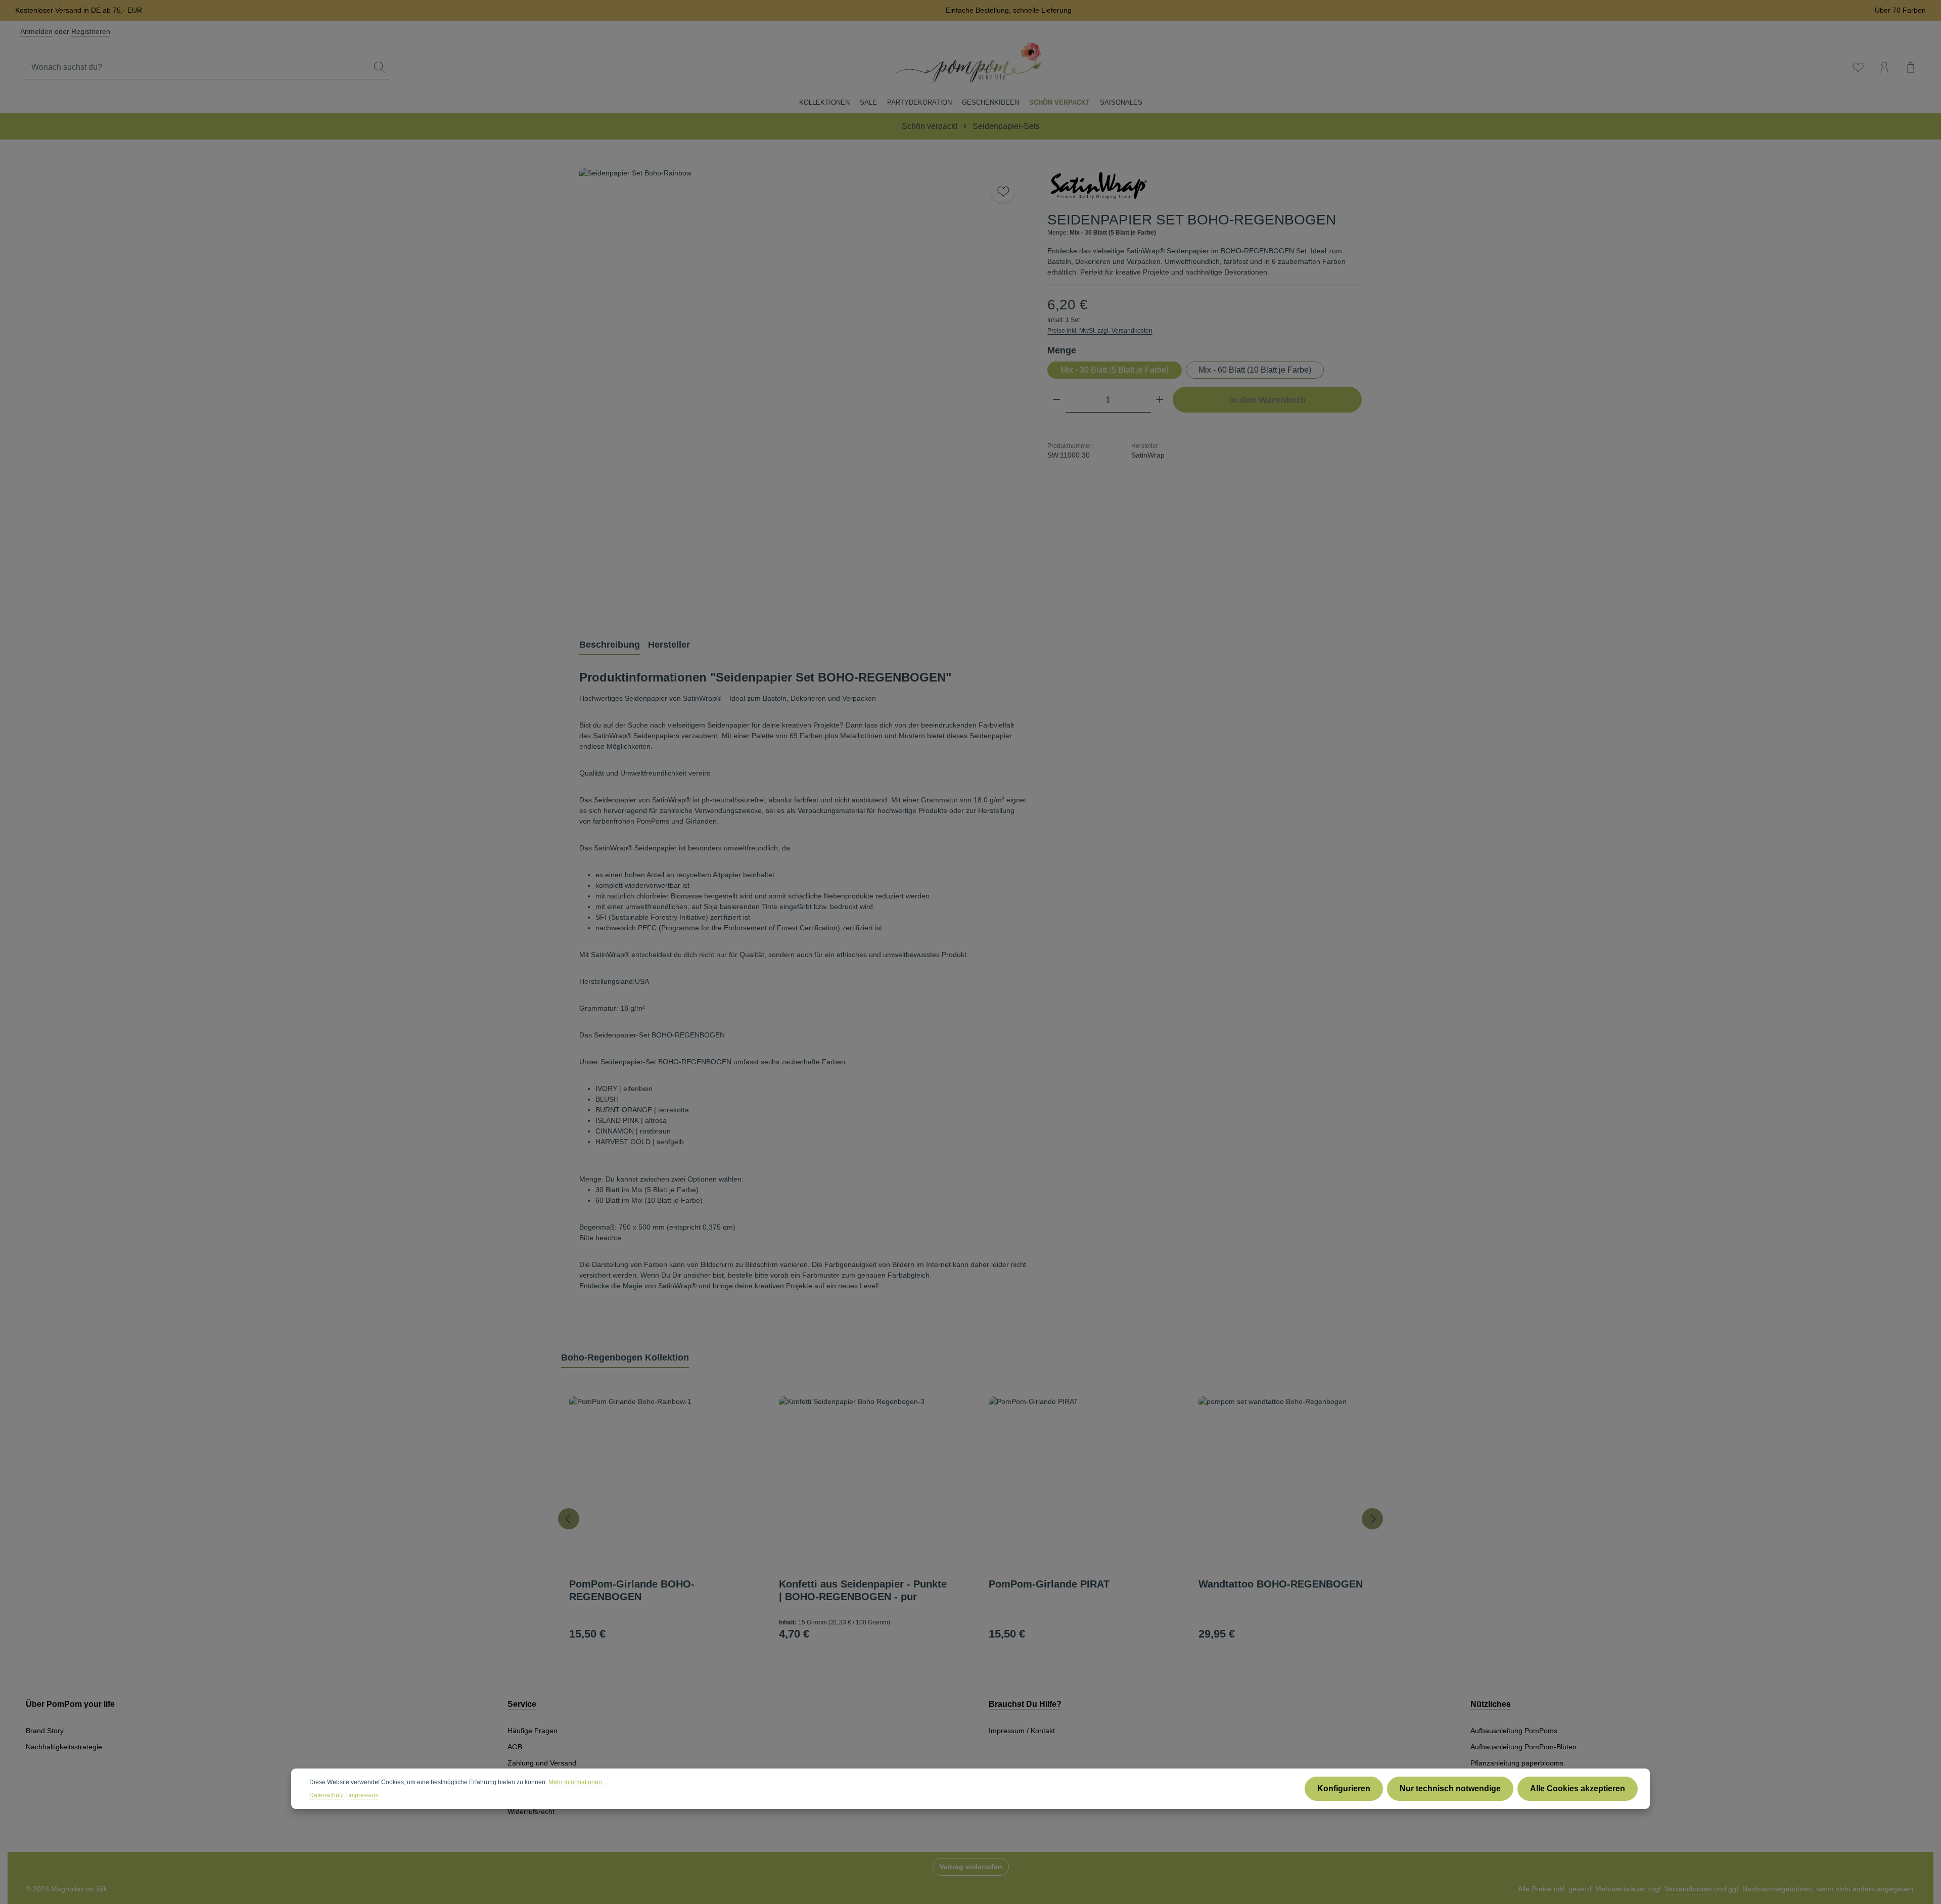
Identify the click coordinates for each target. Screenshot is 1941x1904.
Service (522, 1704)
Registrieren (91, 31)
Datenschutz (327, 1795)
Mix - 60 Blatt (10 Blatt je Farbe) (1255, 370)
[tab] (610, 645)
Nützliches (1491, 1704)
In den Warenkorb (1267, 400)
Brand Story (45, 1731)
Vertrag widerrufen (971, 1867)
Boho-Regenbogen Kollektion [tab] (625, 1357)
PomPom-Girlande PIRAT (1049, 1584)
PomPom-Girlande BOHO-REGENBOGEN (632, 1590)
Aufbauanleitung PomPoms (1514, 1731)
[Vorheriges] (569, 1519)
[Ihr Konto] (1884, 67)
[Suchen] (380, 67)
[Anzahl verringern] (1057, 400)
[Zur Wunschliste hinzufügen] (1003, 191)
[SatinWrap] (1098, 186)
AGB (515, 1747)
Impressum (363, 1795)
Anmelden (36, 31)
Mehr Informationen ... (578, 1782)
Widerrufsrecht (531, 1811)
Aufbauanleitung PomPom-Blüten (1523, 1747)
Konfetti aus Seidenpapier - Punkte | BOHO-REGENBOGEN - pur (863, 1590)
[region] (803, 392)
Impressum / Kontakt (1022, 1731)
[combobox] (197, 67)
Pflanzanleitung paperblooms (1517, 1763)
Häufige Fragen (533, 1731)
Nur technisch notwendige (1450, 1788)
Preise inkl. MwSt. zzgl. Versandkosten (1100, 331)
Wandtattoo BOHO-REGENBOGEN (1281, 1584)
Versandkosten (1688, 1889)
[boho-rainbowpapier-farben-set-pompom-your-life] (803, 392)
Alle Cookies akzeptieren (1578, 1788)
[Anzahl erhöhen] (1160, 400)
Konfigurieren (1344, 1788)
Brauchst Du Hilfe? (1025, 1704)
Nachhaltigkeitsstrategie (64, 1747)
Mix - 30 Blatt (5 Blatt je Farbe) (1115, 370)
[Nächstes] (1372, 1519)
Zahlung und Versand (542, 1763)
